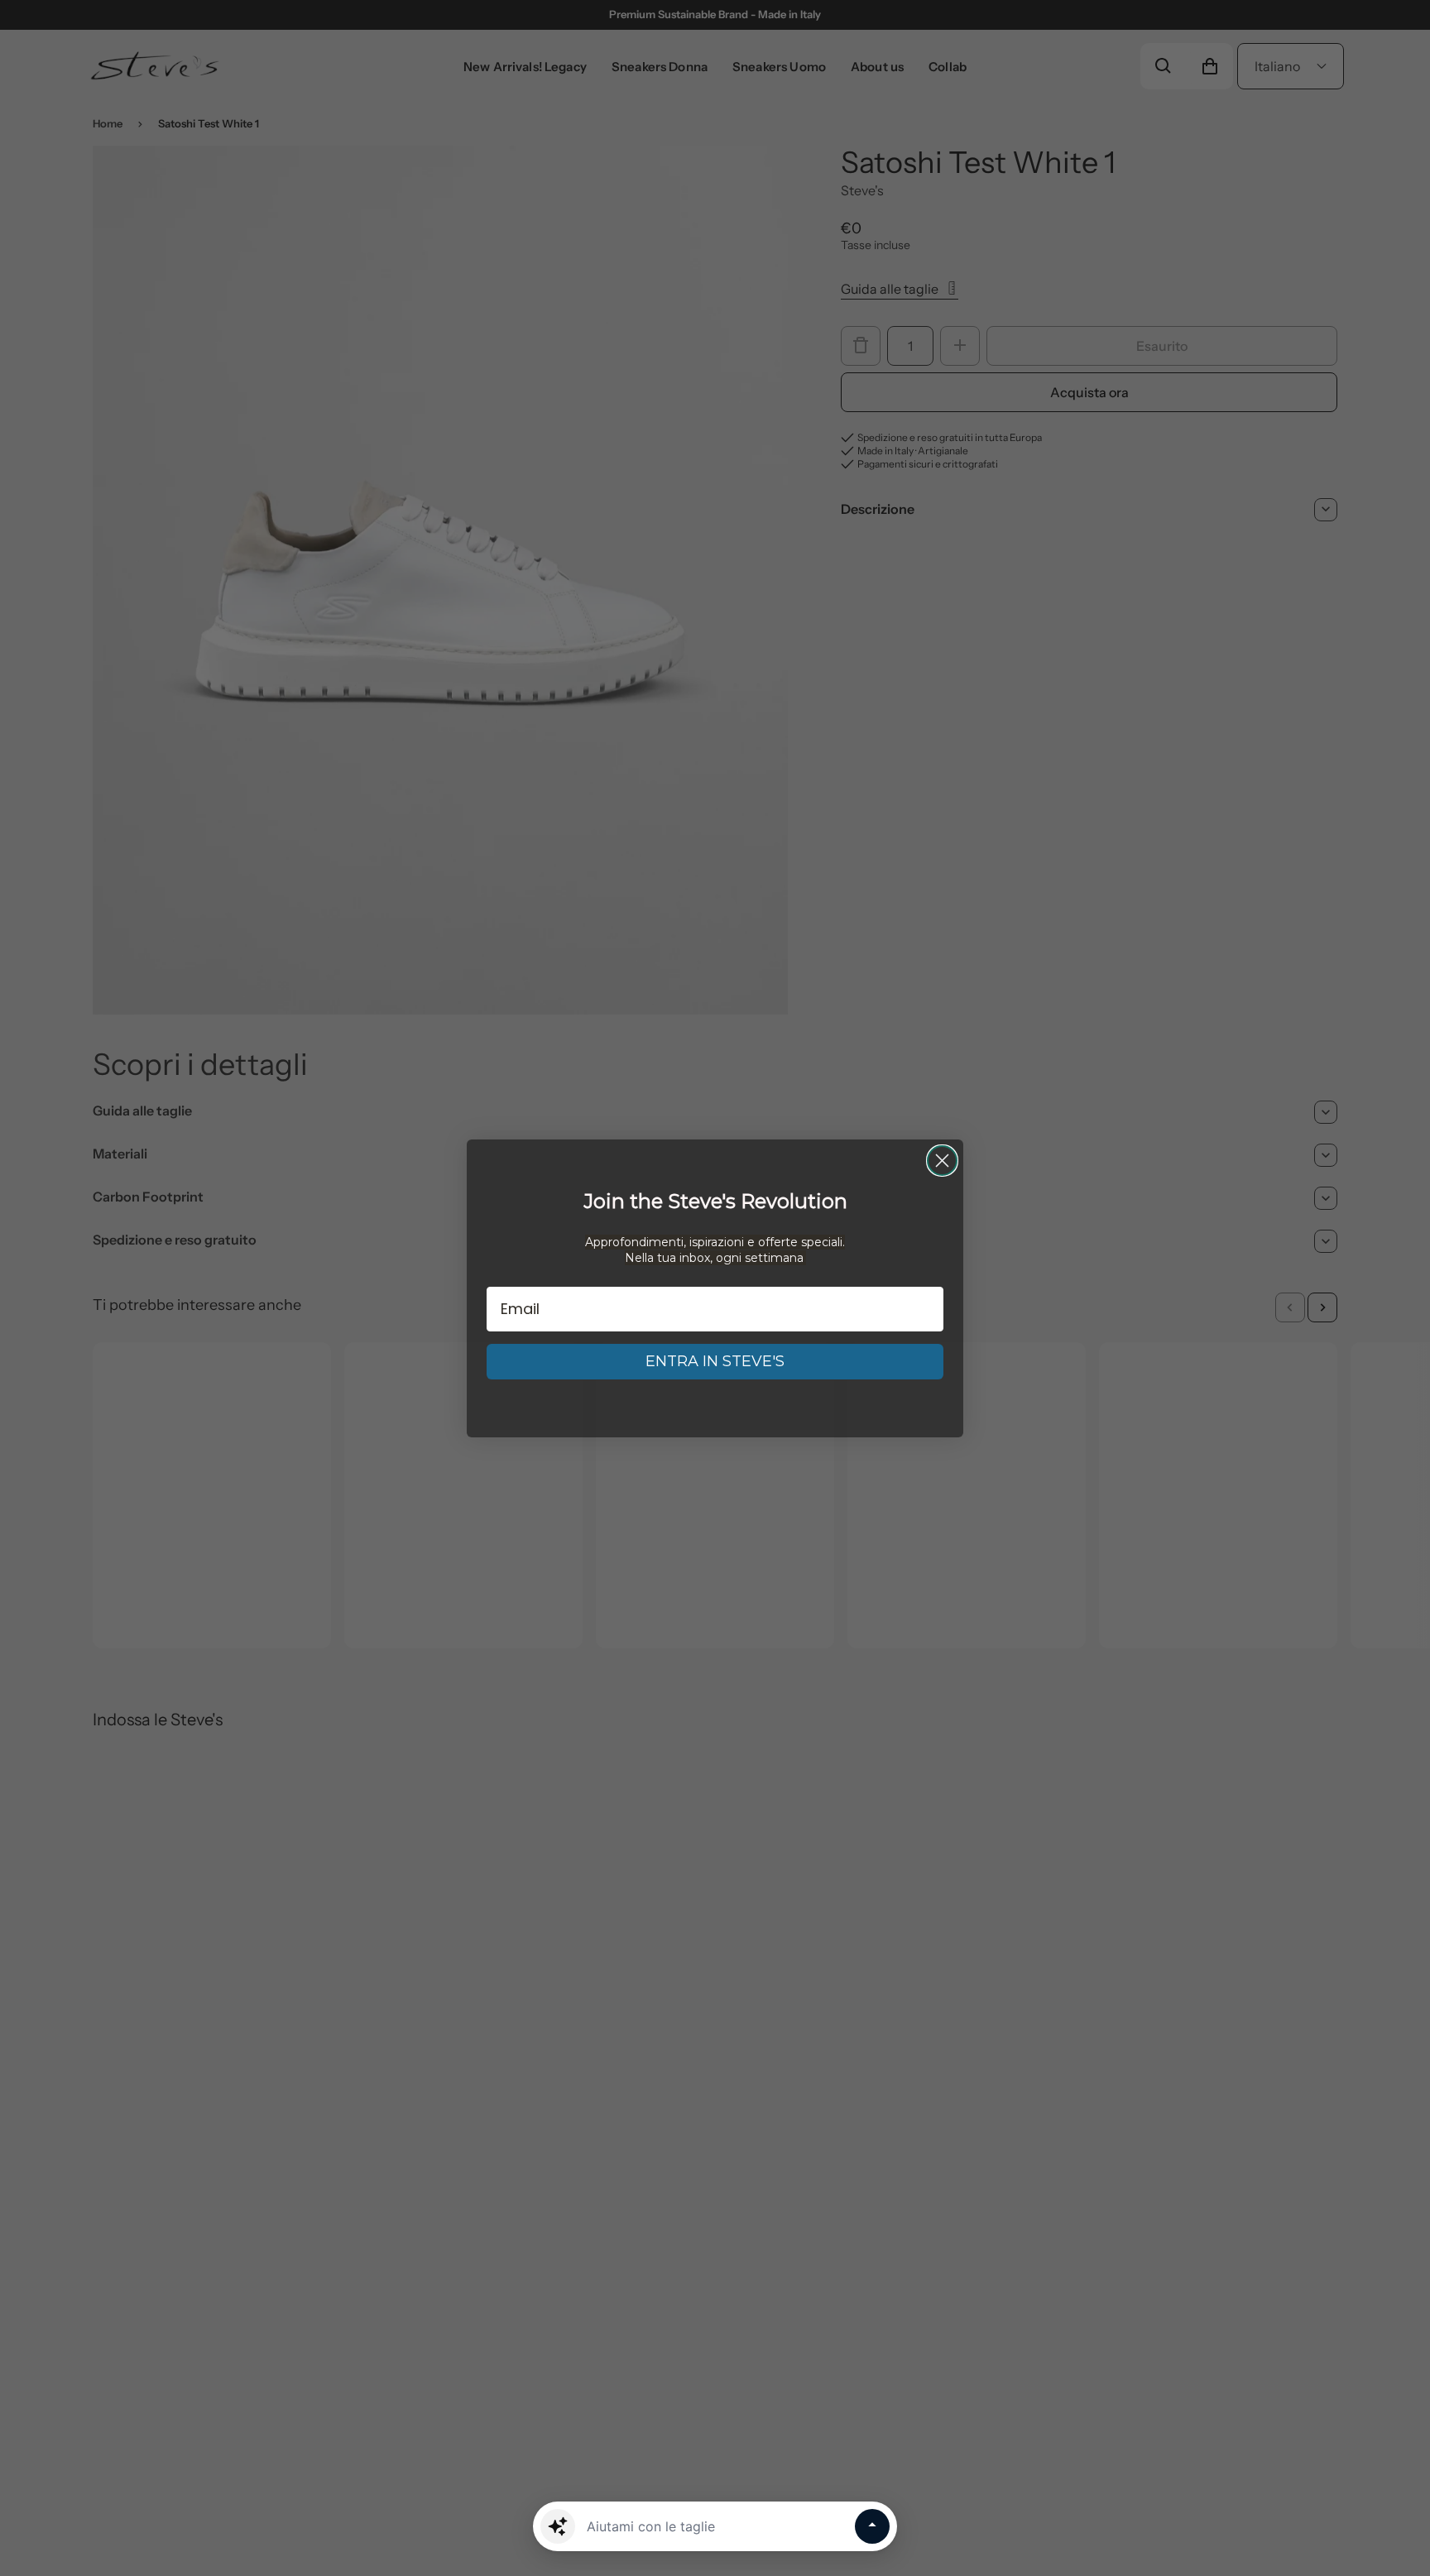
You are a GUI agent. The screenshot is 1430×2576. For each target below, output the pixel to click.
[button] (558, 2526)
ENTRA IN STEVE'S (715, 1361)
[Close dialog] (942, 1161)
